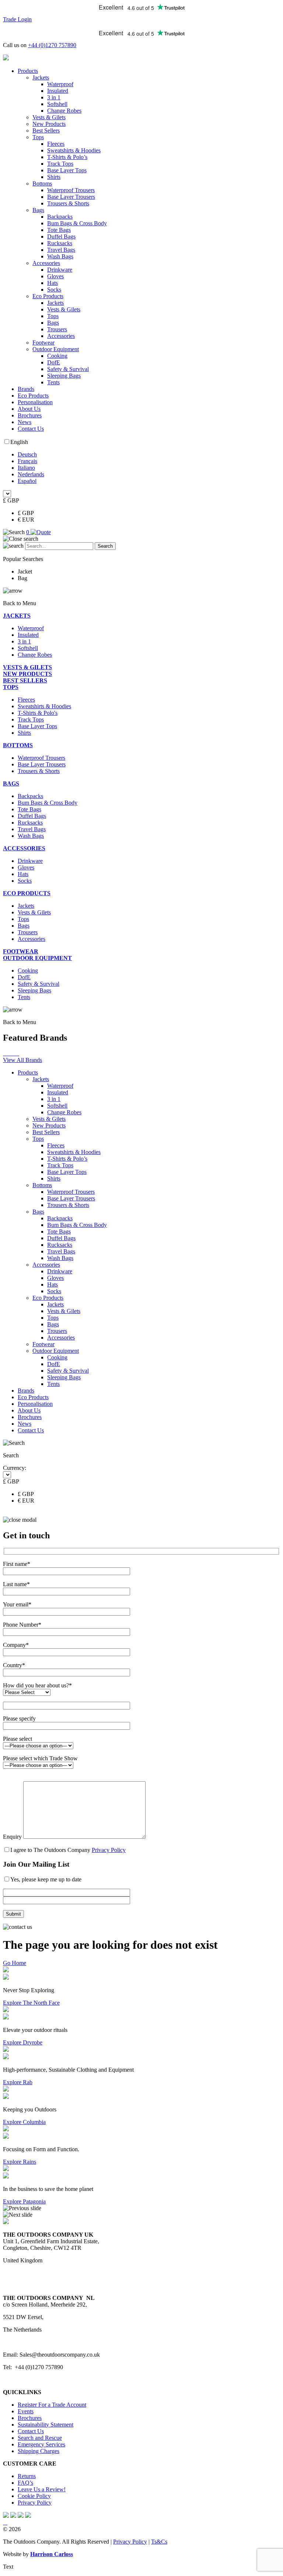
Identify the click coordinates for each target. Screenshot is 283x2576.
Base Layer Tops (67, 170)
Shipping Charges (39, 2451)
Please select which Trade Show (40, 1758)
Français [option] (27, 461)
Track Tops (60, 164)
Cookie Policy (34, 2496)
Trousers (57, 329)
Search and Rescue (40, 2438)
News (25, 422)
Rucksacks (60, 243)
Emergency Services (41, 2444)
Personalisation (35, 402)
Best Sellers (46, 130)
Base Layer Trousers (71, 197)
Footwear (43, 343)
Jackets (41, 77)
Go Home (15, 1963)
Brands (26, 389)
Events (26, 2411)
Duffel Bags (61, 237)
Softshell (57, 104)
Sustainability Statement (46, 2425)
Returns (27, 2476)
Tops (38, 137)
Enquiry (13, 1837)
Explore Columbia (24, 2122)
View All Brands (22, 1060)
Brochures (30, 415)
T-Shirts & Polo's (38, 713)
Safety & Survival (68, 369)
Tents (53, 382)
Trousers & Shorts (68, 203)
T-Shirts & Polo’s (67, 157)
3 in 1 (54, 97)
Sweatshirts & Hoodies (74, 150)
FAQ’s (25, 2483)
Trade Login (17, 19)
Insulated (58, 91)
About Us (29, 409)
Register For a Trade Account (52, 2405)
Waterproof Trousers (71, 190)
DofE (54, 362)
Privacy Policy (109, 1850)
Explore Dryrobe (23, 2042)
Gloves (55, 276)
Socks (54, 290)
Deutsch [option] (27, 454)
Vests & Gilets (49, 117)
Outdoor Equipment (56, 349)
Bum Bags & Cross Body (77, 223)
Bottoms (42, 184)
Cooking (57, 356)
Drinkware (60, 270)
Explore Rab (18, 2082)
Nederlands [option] (31, 474)
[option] (149, 455)
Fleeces (56, 144)
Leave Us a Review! (42, 2489)
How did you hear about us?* (37, 1685)
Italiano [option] (26, 468)
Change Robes (64, 111)
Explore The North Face (31, 2003)
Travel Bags (61, 250)
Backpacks (60, 217)
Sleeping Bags (64, 376)
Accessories (46, 263)
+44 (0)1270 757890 (52, 45)
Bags (38, 210)
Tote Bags (59, 230)
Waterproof (60, 84)
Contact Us (31, 429)
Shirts (54, 177)
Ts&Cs (159, 2542)
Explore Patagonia (24, 2201)
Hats (53, 283)
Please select (18, 1739)
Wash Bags (60, 256)
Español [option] (27, 481)
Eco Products (48, 296)
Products (28, 71)
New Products (49, 124)
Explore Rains (20, 2162)
